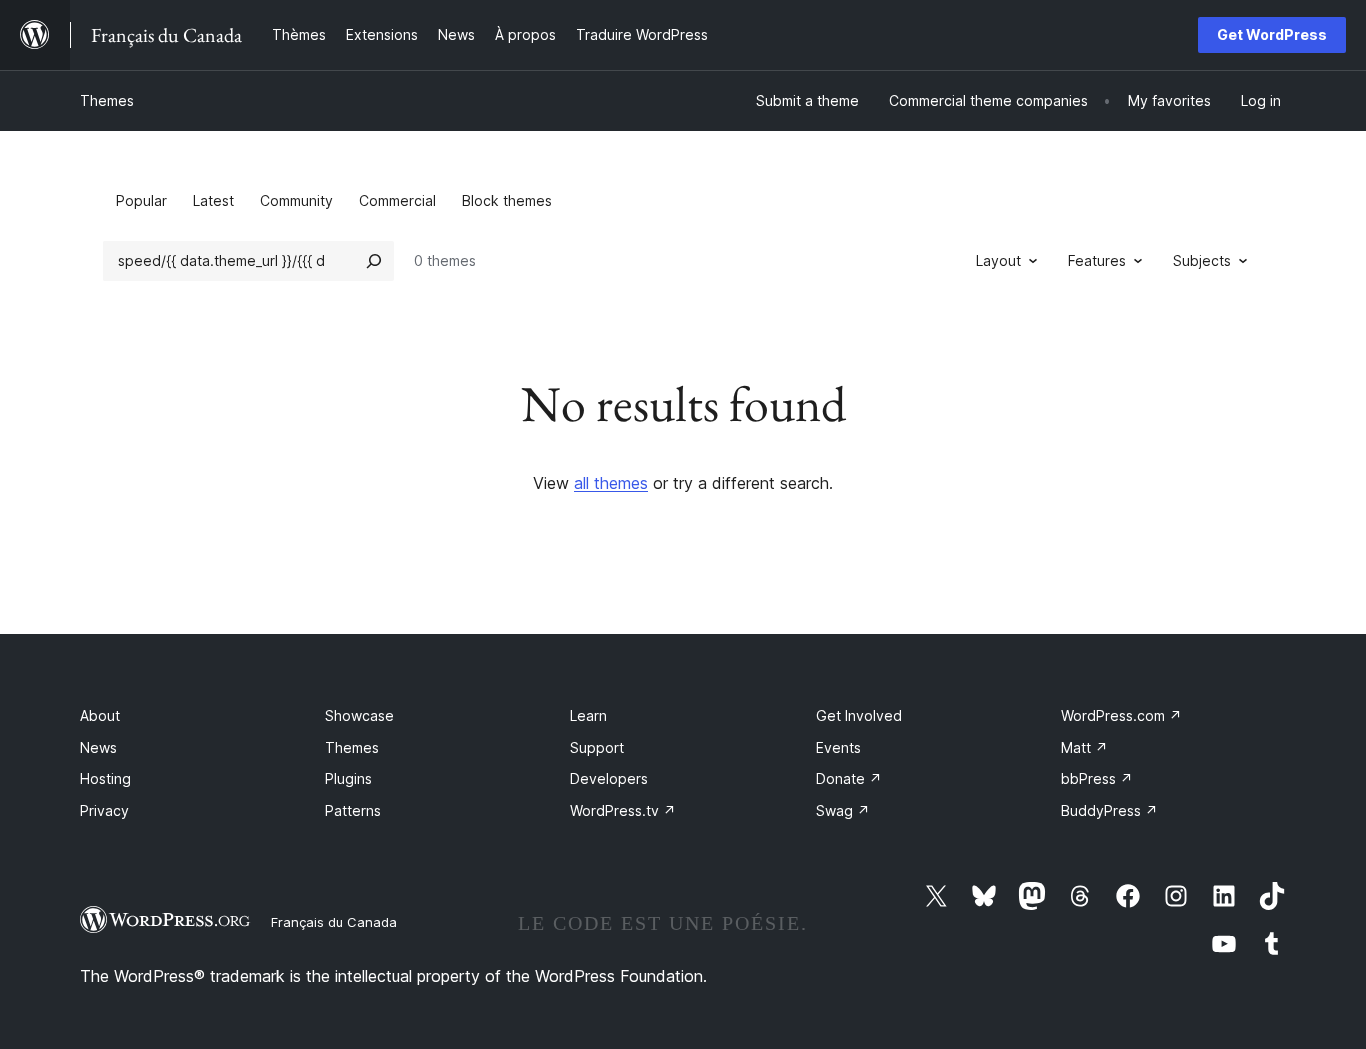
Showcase (359, 715)
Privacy (104, 810)
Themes (107, 100)
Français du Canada (334, 922)
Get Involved (859, 715)
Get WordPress (1272, 34)
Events (838, 747)
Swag (843, 810)
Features (1097, 260)
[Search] (374, 261)
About (100, 715)
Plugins (348, 778)
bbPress (1097, 778)
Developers (609, 778)
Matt (1084, 747)
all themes (611, 483)
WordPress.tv (623, 810)
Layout (998, 260)
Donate (849, 778)
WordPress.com (1121, 715)
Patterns (353, 810)
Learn (588, 715)
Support (597, 747)
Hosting (105, 778)
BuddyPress (1109, 810)
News (98, 747)
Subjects (1202, 260)
